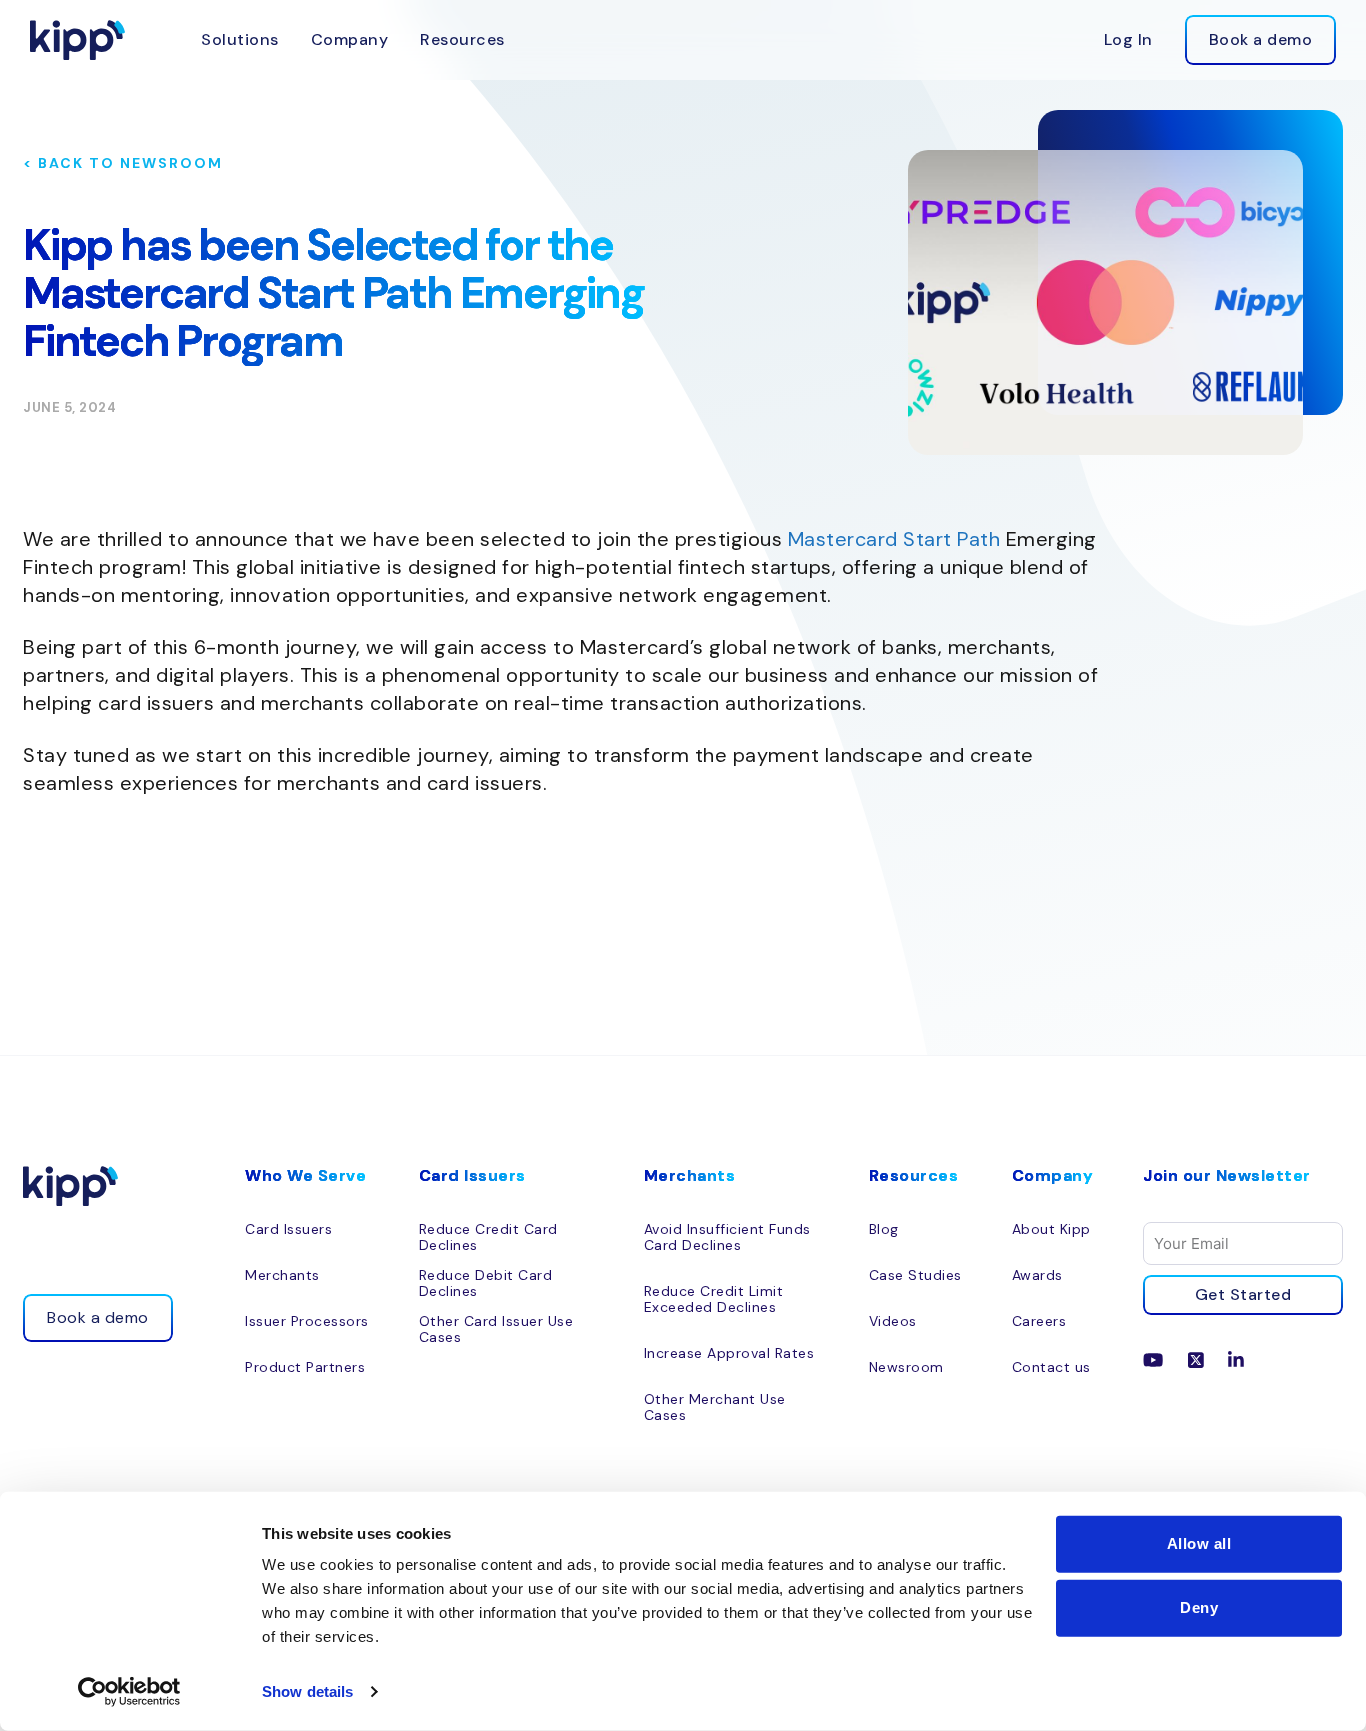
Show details (307, 1691)
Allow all (1199, 1543)
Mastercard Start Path (894, 539)
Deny (1199, 1607)
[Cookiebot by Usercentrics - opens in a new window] (129, 1692)
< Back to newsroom (123, 163)
